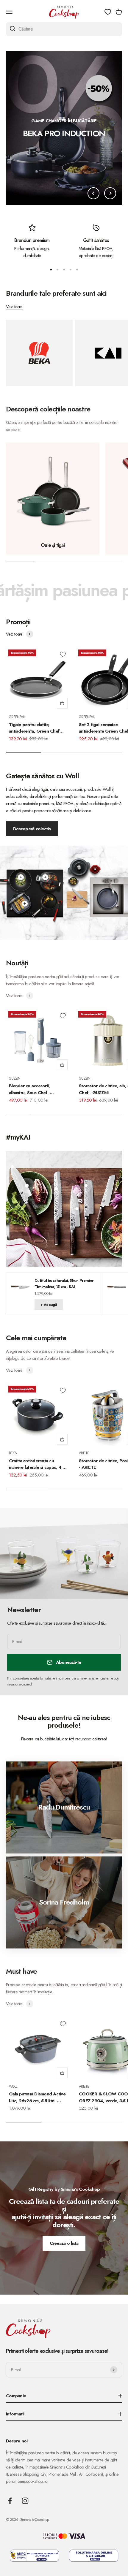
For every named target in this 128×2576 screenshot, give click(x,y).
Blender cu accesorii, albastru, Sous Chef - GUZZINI (29, 1089)
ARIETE (84, 1453)
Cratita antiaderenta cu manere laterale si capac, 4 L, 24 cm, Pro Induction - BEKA (38, 1464)
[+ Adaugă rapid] (62, 703)
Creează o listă (64, 2243)
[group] (64, 128)
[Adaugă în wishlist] (63, 654)
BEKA (13, 1453)
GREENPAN (17, 717)
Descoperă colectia (32, 829)
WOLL (13, 2087)
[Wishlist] (108, 12)
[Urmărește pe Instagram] (25, 2501)
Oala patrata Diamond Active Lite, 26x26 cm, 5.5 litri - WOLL (37, 2097)
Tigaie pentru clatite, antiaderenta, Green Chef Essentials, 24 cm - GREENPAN (34, 728)
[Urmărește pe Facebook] (10, 2501)
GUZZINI (15, 1078)
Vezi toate (14, 307)
